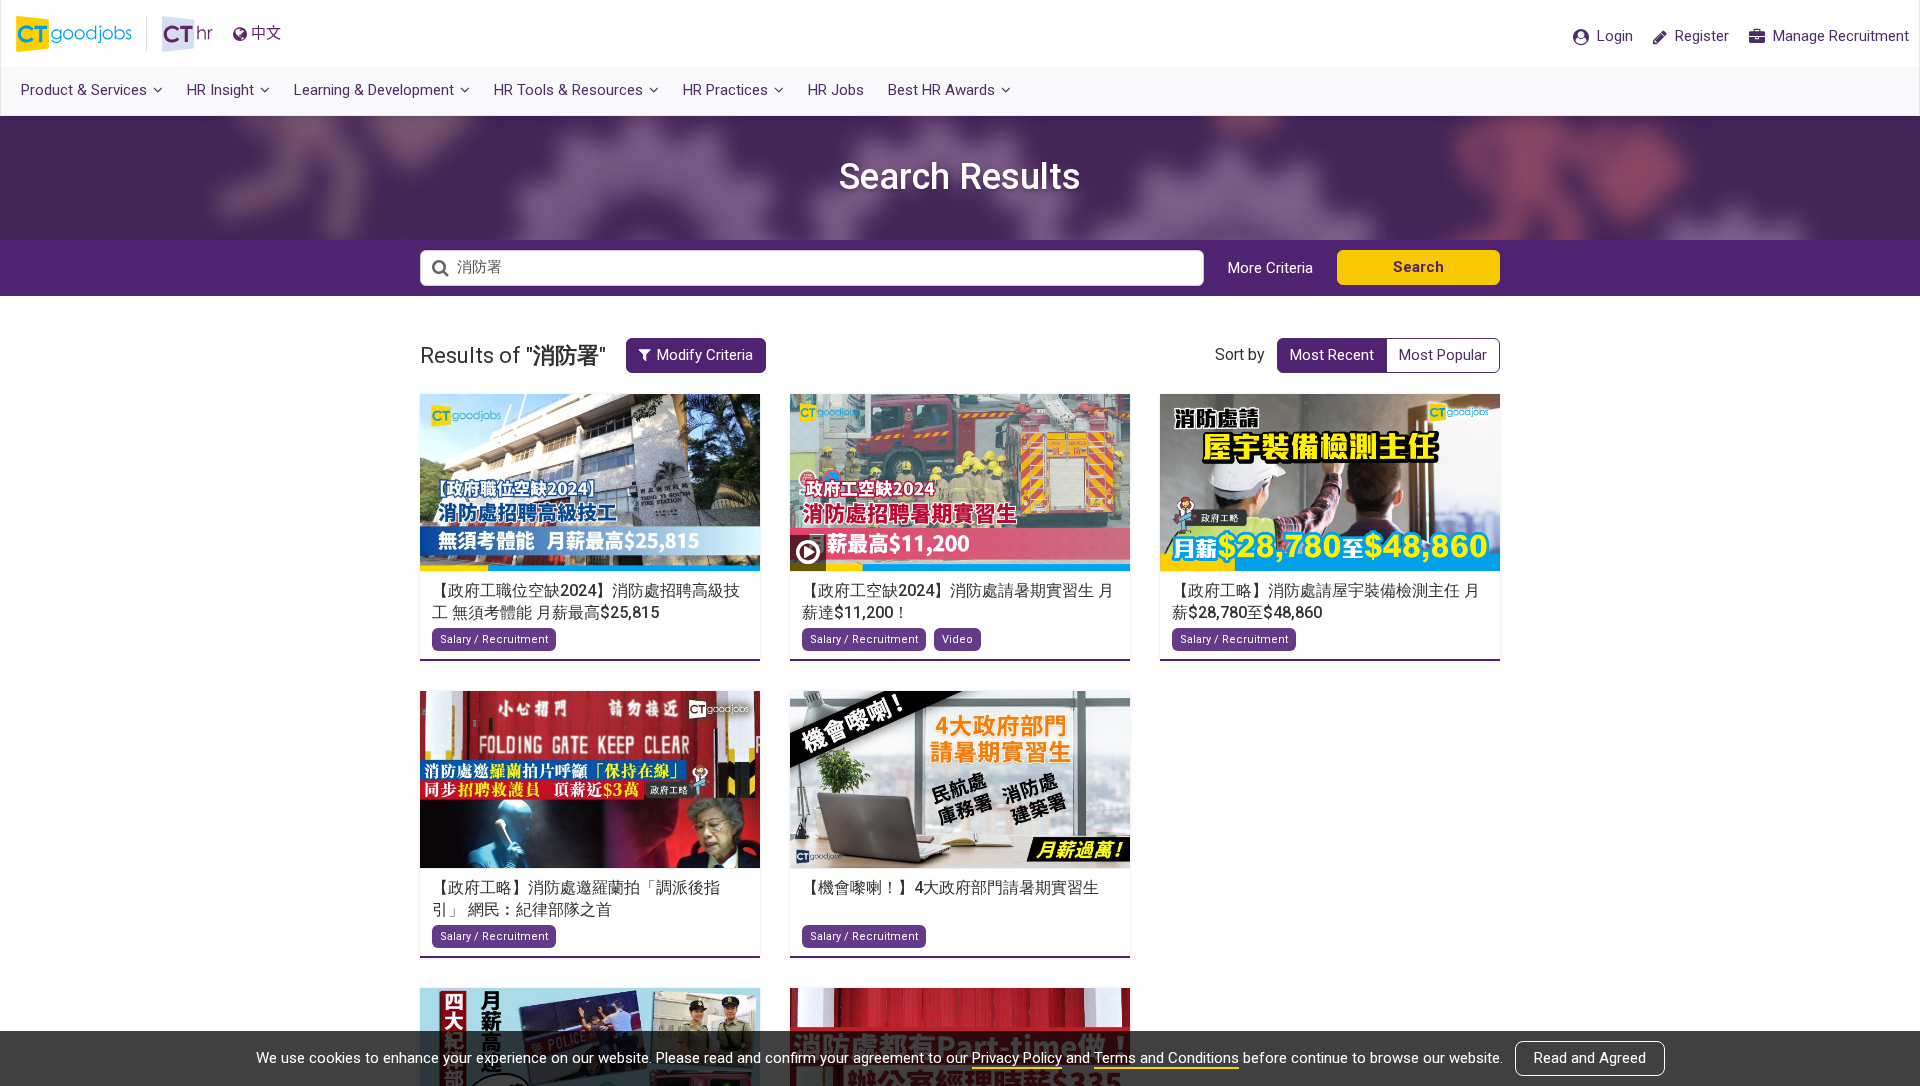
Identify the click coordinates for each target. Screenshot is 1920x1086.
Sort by (1240, 354)
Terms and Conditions (1166, 1058)
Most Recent (1332, 355)
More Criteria (1270, 268)
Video (957, 639)
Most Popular (1443, 355)
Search (1418, 267)
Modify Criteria (705, 355)
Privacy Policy (1017, 1058)
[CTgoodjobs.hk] (89, 34)
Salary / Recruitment (494, 639)
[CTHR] (187, 34)
